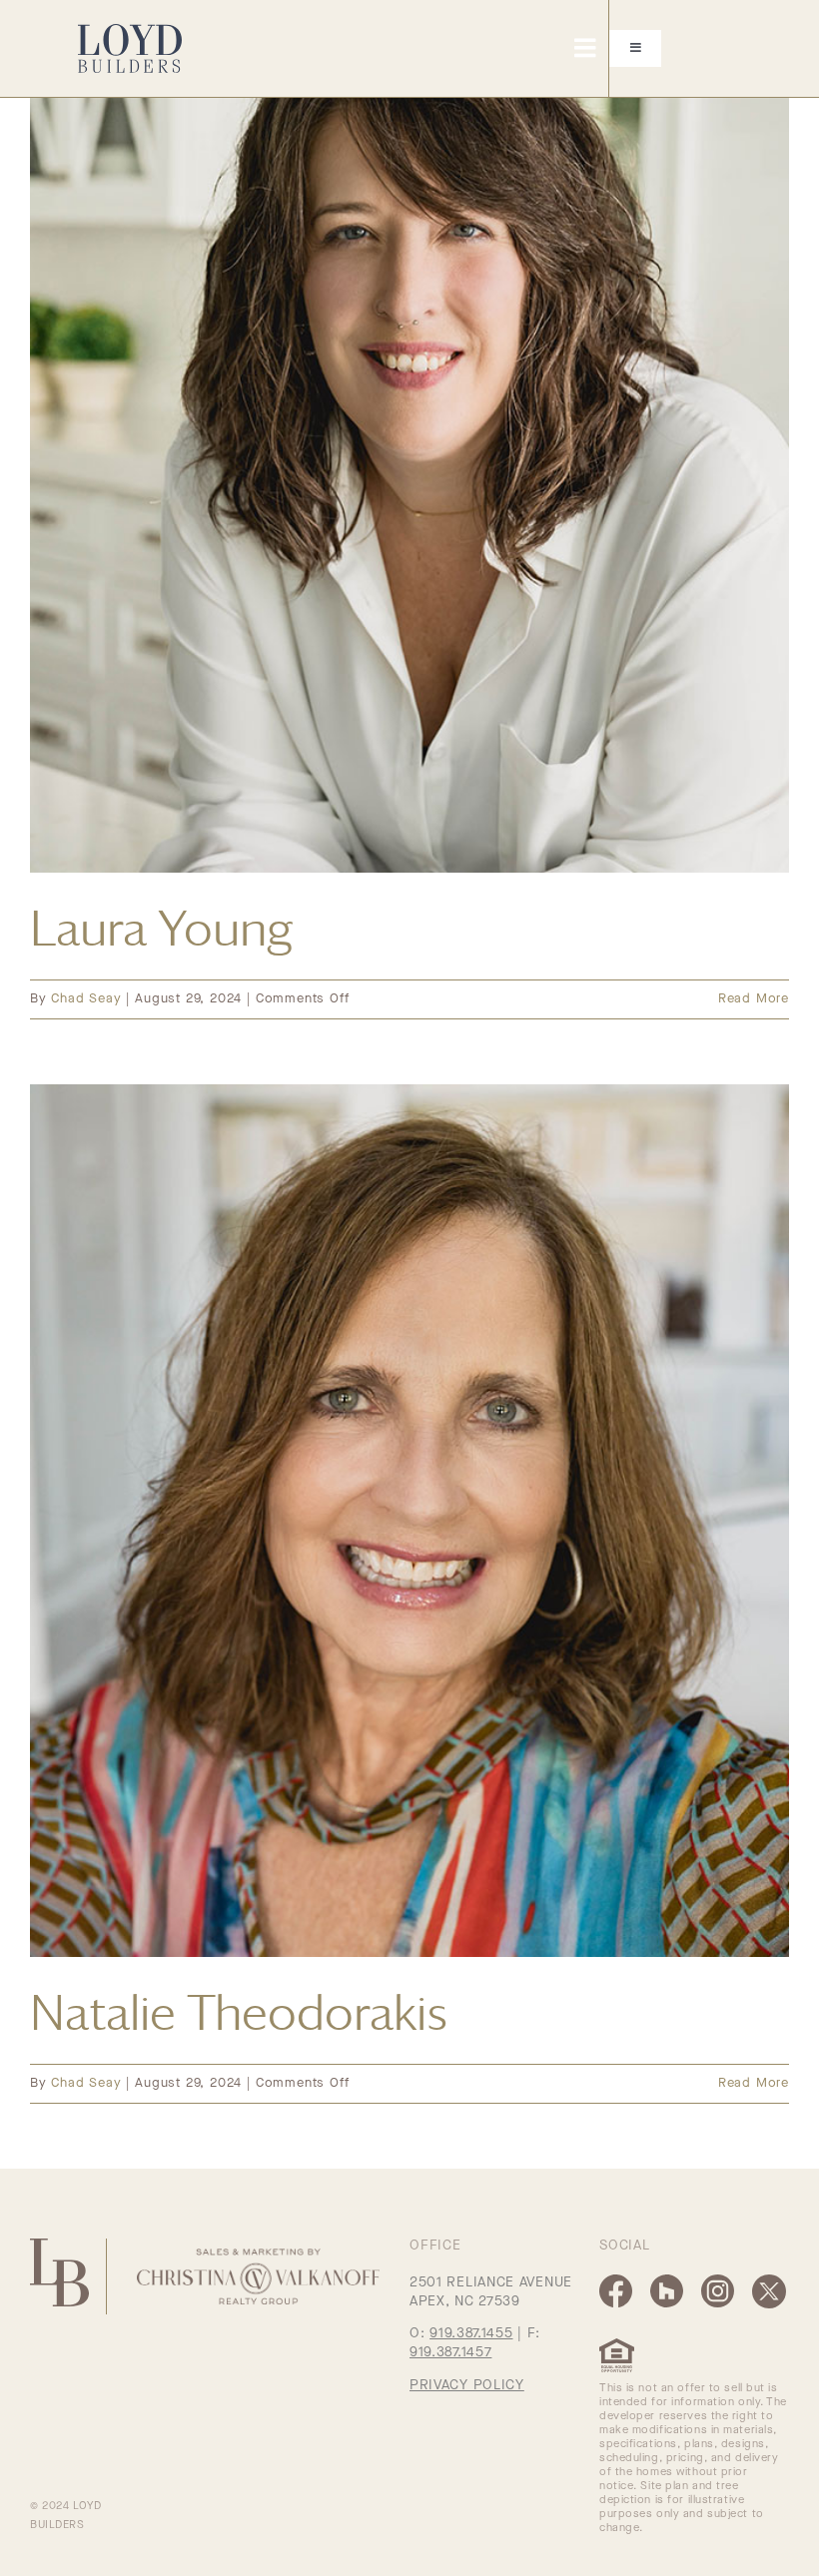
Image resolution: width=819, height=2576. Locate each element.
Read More (754, 999)
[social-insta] (718, 2281)
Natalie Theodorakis (239, 2012)
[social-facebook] (616, 2281)
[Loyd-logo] (130, 31)
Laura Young (161, 928)
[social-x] (769, 2281)
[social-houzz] (667, 2281)
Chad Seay (86, 999)
